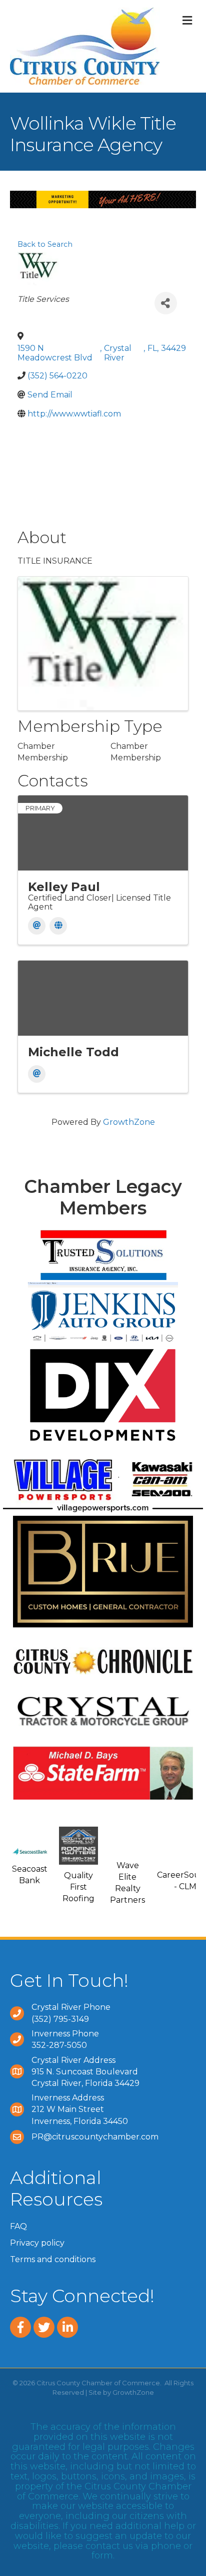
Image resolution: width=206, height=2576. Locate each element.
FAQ (18, 2226)
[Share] (166, 303)
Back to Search (45, 244)
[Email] (37, 926)
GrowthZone (129, 1122)
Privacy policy (37, 2243)
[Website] (58, 926)
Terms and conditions (53, 2259)
